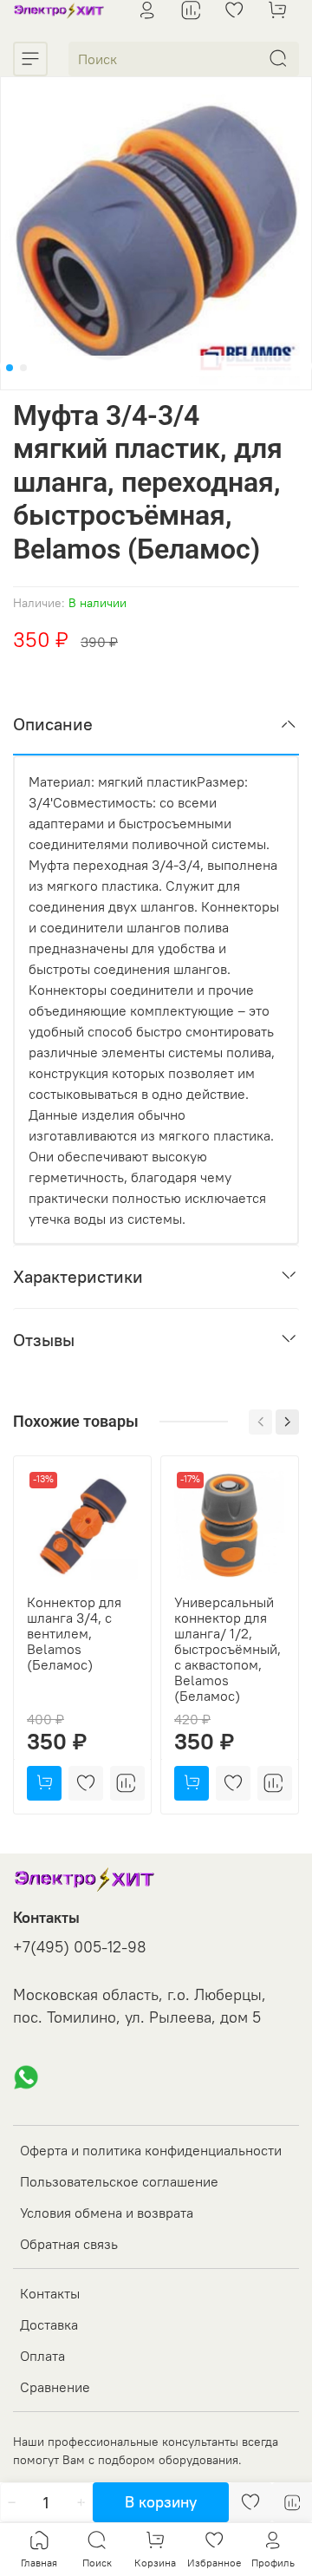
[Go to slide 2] (23, 368)
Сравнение (55, 2387)
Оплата (42, 2356)
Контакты (50, 2293)
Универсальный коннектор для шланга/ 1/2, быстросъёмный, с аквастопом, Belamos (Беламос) (227, 1649)
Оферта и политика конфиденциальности (151, 2150)
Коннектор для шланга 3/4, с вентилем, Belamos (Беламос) (74, 1633)
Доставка (49, 2324)
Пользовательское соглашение (119, 2181)
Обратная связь (69, 2244)
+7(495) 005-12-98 (80, 1947)
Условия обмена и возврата (107, 2213)
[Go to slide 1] (10, 368)
